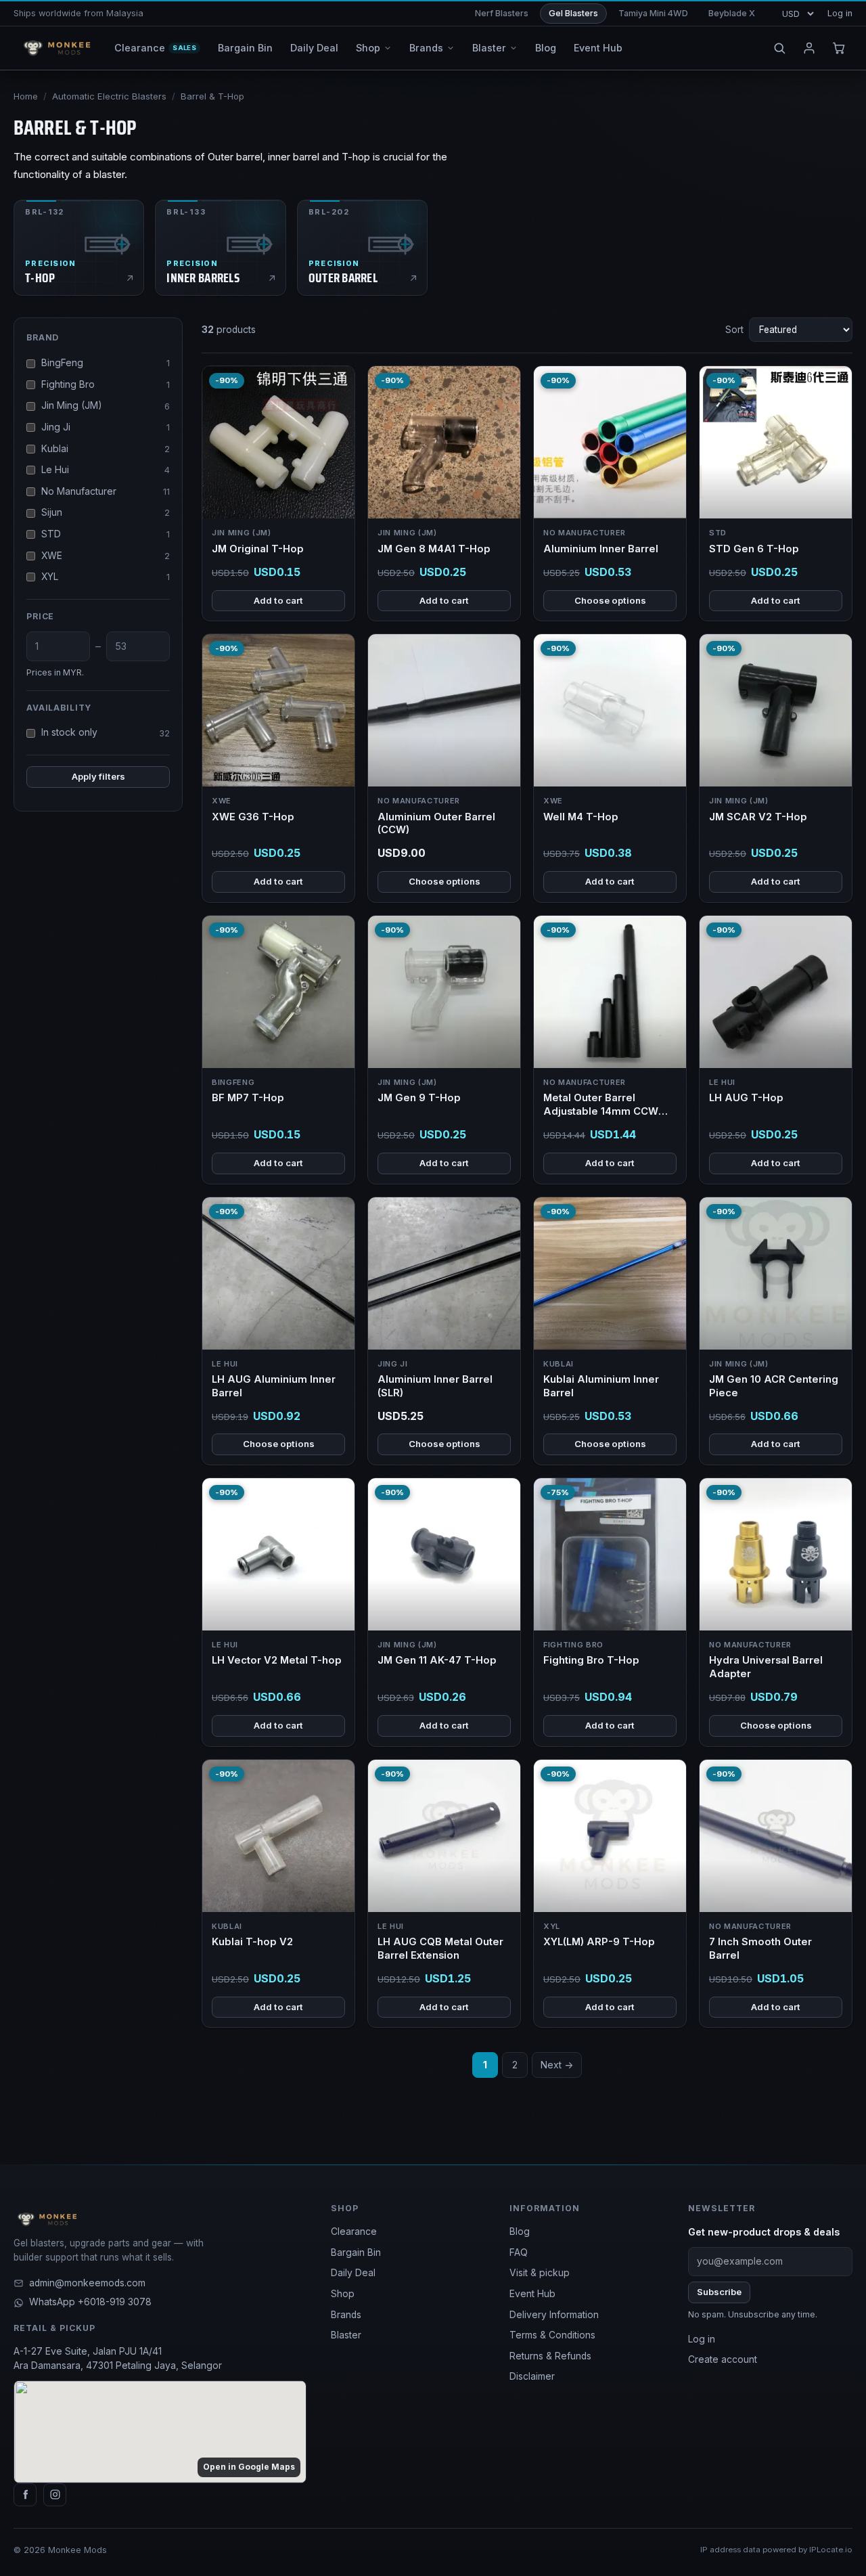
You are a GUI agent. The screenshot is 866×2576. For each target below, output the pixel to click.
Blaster (346, 2335)
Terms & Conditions (552, 2335)
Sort (734, 330)
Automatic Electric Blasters (109, 96)
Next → (557, 2065)
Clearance (354, 2231)
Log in (840, 13)
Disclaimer (532, 2376)
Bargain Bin (356, 2252)
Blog (520, 2231)
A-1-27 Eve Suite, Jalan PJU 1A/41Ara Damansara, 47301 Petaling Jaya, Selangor (118, 2359)
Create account (723, 2359)
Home (26, 96)
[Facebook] (25, 2495)
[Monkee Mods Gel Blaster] (54, 48)
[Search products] (779, 48)
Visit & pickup (540, 2273)
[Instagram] (55, 2495)
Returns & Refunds (550, 2356)
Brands (346, 2315)
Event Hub (532, 2294)
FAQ (519, 2252)
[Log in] (809, 48)
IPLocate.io (831, 2550)
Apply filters (98, 776)
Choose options (610, 600)
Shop (343, 2294)
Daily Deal (353, 2273)
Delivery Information (554, 2315)
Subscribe (719, 2292)
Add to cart (278, 600)
